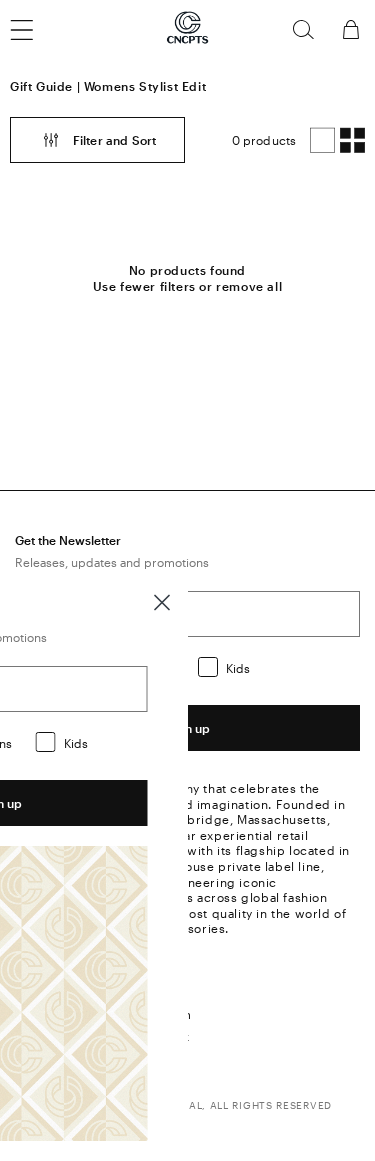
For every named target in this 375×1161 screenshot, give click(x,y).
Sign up (188, 728)
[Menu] (34, 30)
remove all (249, 286)
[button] (303, 30)
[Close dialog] (162, 602)
